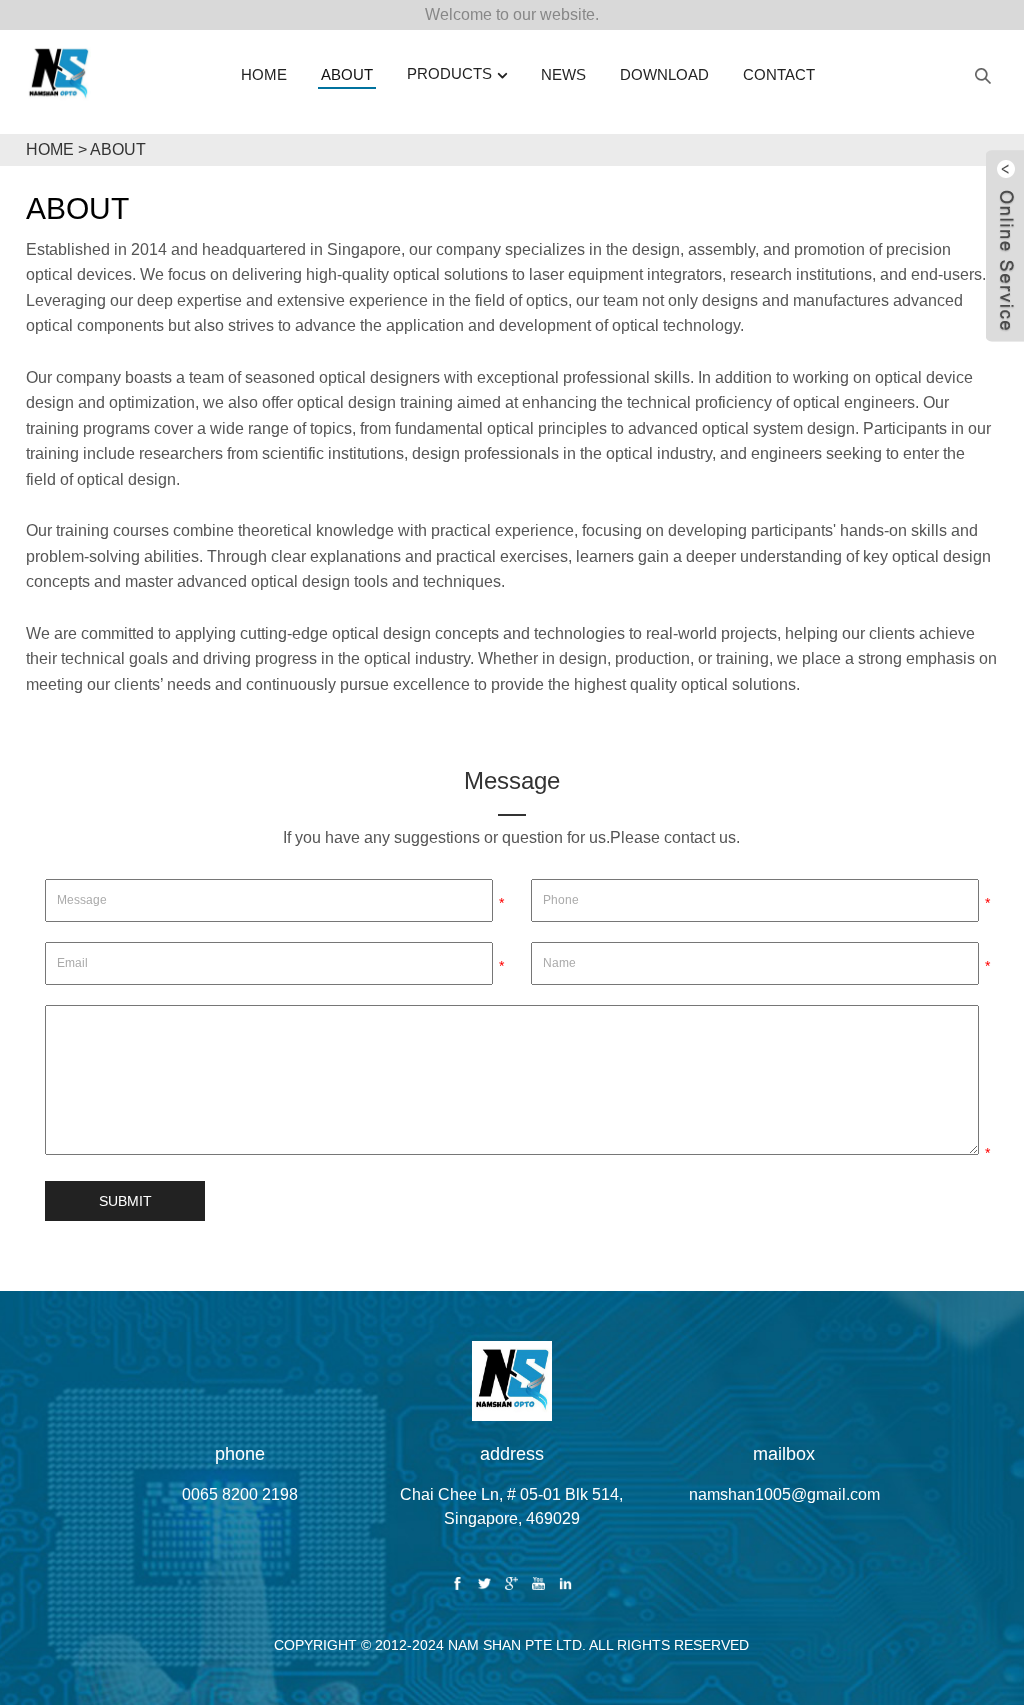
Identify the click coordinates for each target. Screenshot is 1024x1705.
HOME (50, 149)
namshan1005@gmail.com (784, 1494)
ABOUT (118, 149)
